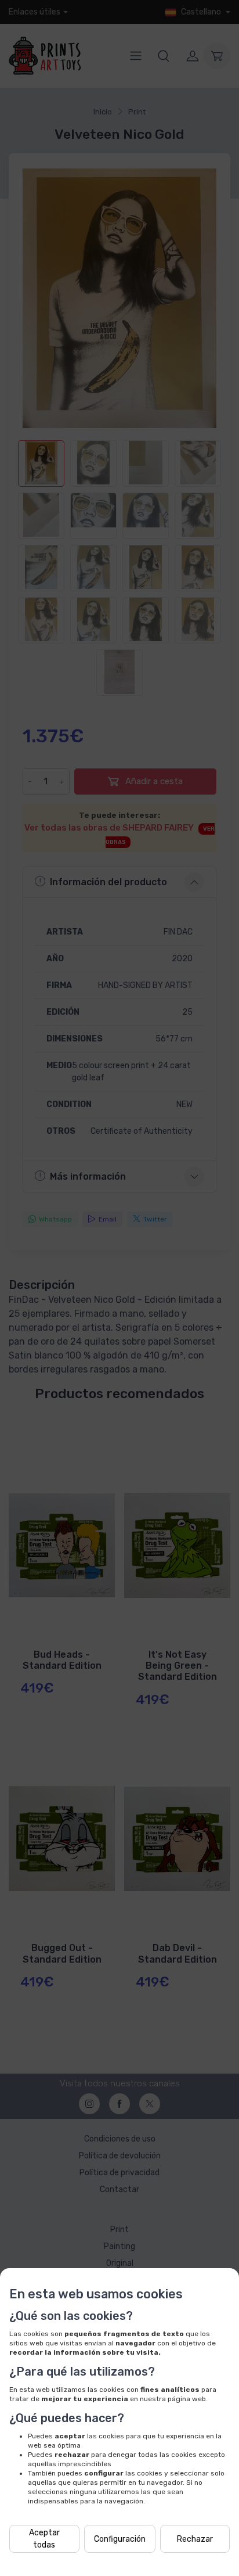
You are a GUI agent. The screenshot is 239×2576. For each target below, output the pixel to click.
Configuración (120, 2539)
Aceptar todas (44, 2539)
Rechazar (195, 2539)
